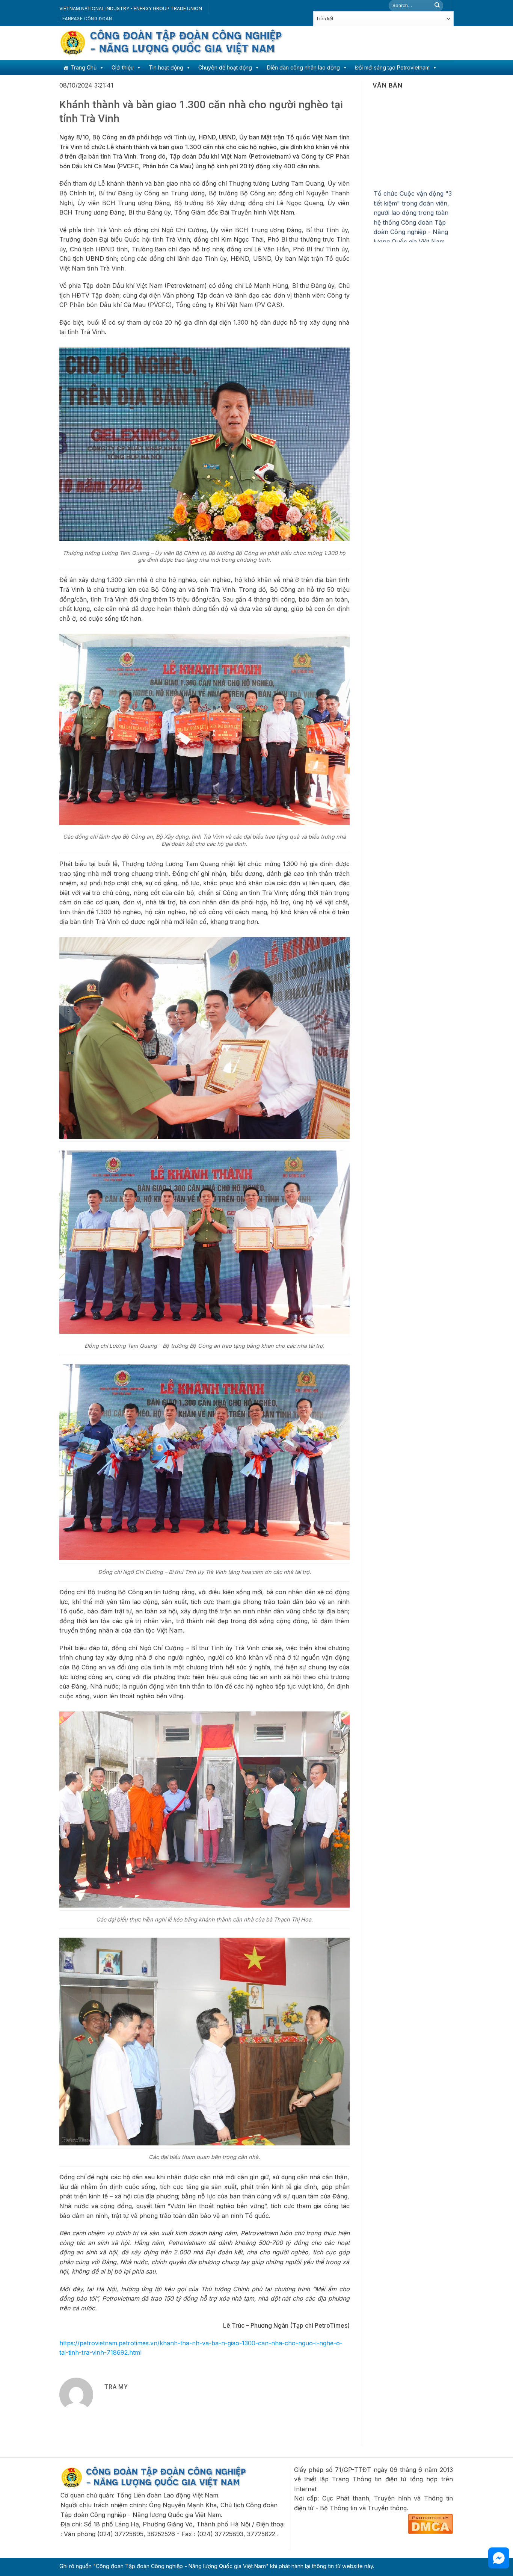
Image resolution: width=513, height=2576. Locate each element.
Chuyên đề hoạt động (225, 67)
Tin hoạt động (166, 67)
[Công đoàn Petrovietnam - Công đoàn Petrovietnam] (172, 43)
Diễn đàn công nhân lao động (303, 67)
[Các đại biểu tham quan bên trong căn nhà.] (204, 2041)
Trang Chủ (84, 67)
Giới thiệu (123, 67)
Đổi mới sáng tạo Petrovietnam (392, 67)
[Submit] (437, 6)
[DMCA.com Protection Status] (430, 2523)
